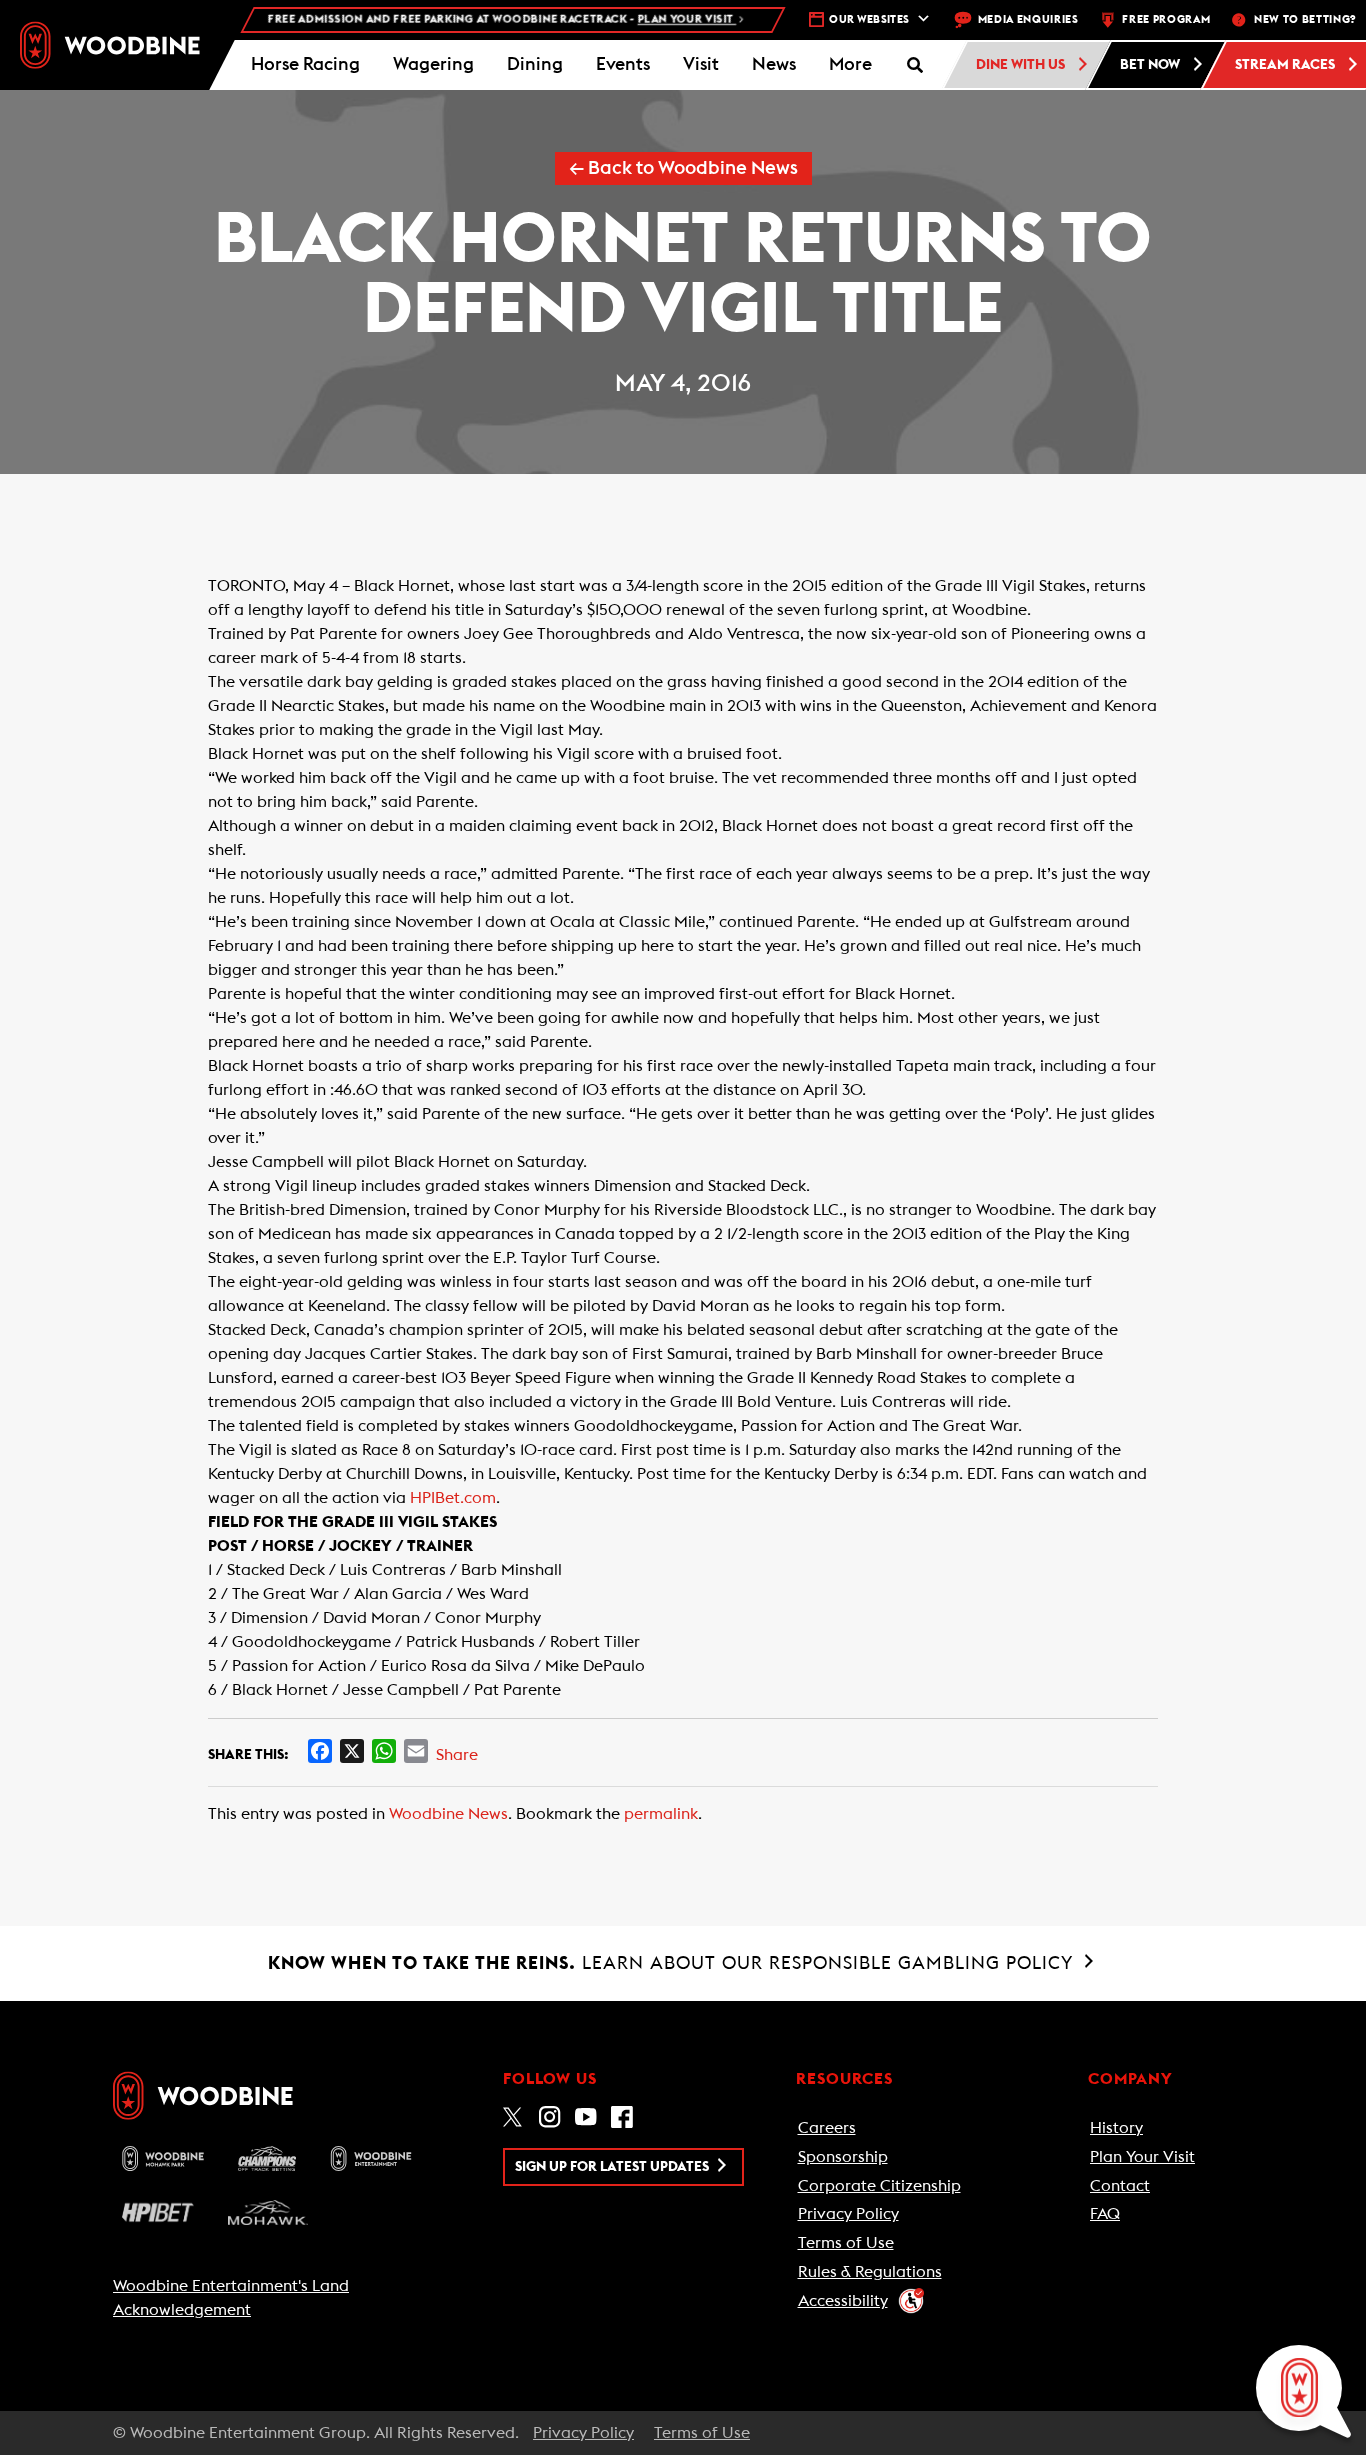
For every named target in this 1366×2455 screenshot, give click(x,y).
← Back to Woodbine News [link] (683, 168)
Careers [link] (827, 2128)
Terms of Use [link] (846, 2243)
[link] (110, 45)
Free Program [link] (1166, 19)
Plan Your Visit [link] (1142, 2157)
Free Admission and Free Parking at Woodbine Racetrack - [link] (472, 19)
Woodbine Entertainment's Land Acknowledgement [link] (231, 2298)
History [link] (1116, 2128)
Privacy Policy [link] (848, 2214)
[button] (850, 65)
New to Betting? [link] (1305, 19)
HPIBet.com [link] (453, 1498)
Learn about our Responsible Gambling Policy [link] (673, 1963)
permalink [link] (661, 1814)
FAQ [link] (1105, 2214)
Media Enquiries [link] (1028, 19)
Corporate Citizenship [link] (879, 2186)
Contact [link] (1120, 2186)
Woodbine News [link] (448, 1814)
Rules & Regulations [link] (870, 2272)
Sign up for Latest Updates (613, 2167)
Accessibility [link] (843, 2301)
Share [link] (457, 1755)
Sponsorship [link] (843, 2157)
